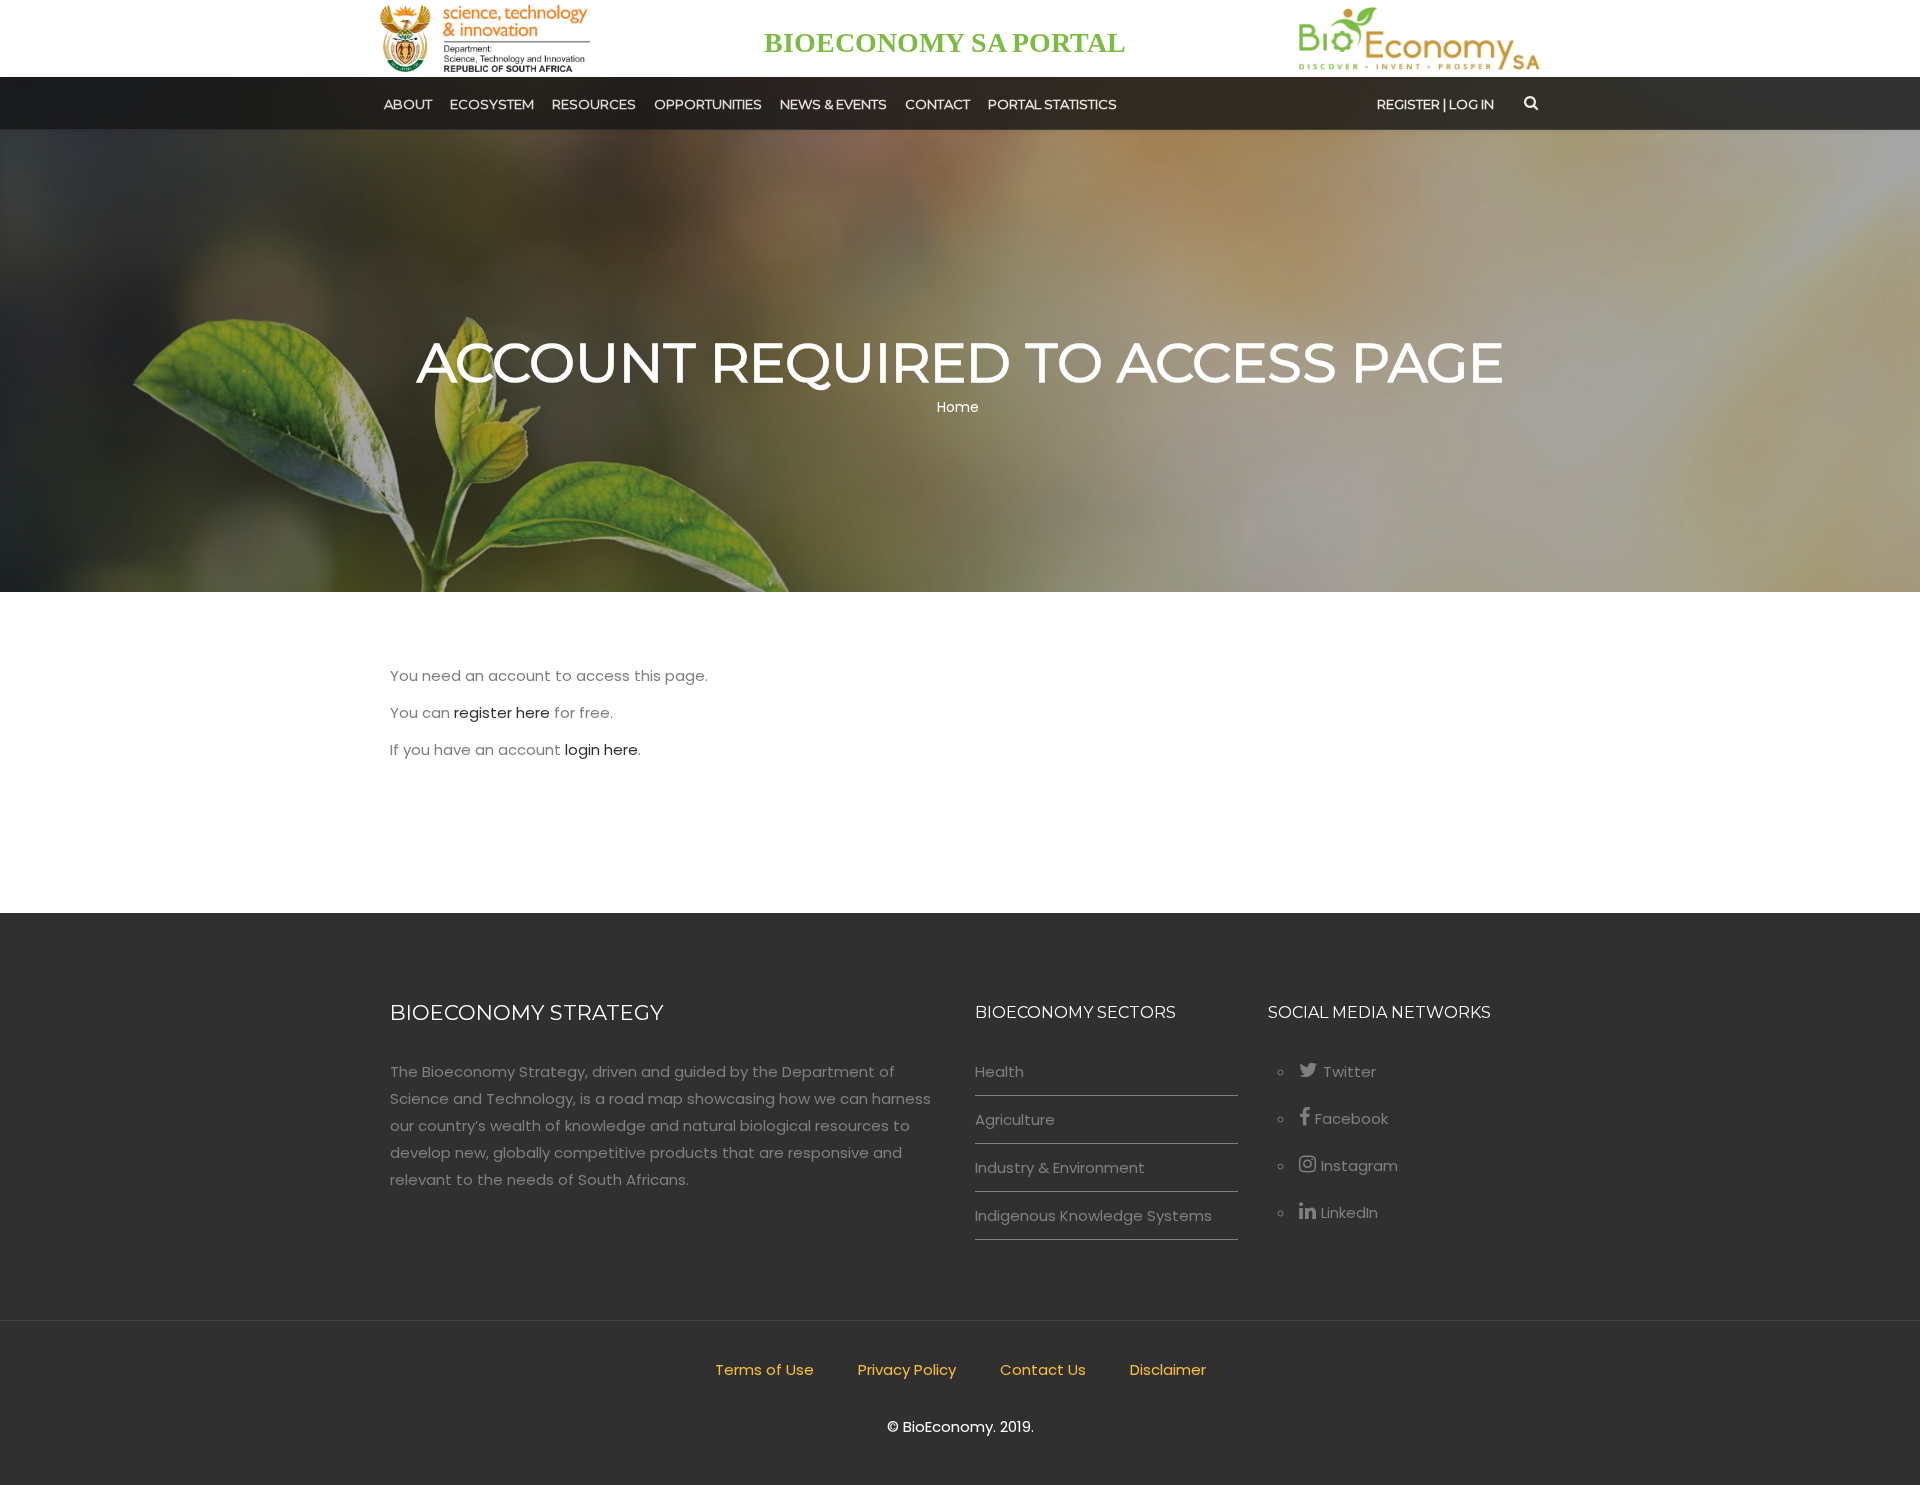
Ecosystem (492, 104)
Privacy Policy (907, 1369)
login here (601, 749)
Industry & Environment (1060, 1167)
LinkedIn (1349, 1212)
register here (502, 712)
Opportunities (708, 104)
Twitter (1349, 1071)
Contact (937, 104)
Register (1408, 104)
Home (958, 408)
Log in (1471, 104)
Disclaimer (1168, 1369)
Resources (594, 104)
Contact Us (1043, 1369)
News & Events (833, 104)
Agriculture (1015, 1119)
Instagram (1359, 1165)
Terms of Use (764, 1369)
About (408, 104)
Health (999, 1071)
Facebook (1351, 1118)
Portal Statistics (1052, 104)
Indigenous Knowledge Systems (1093, 1215)
